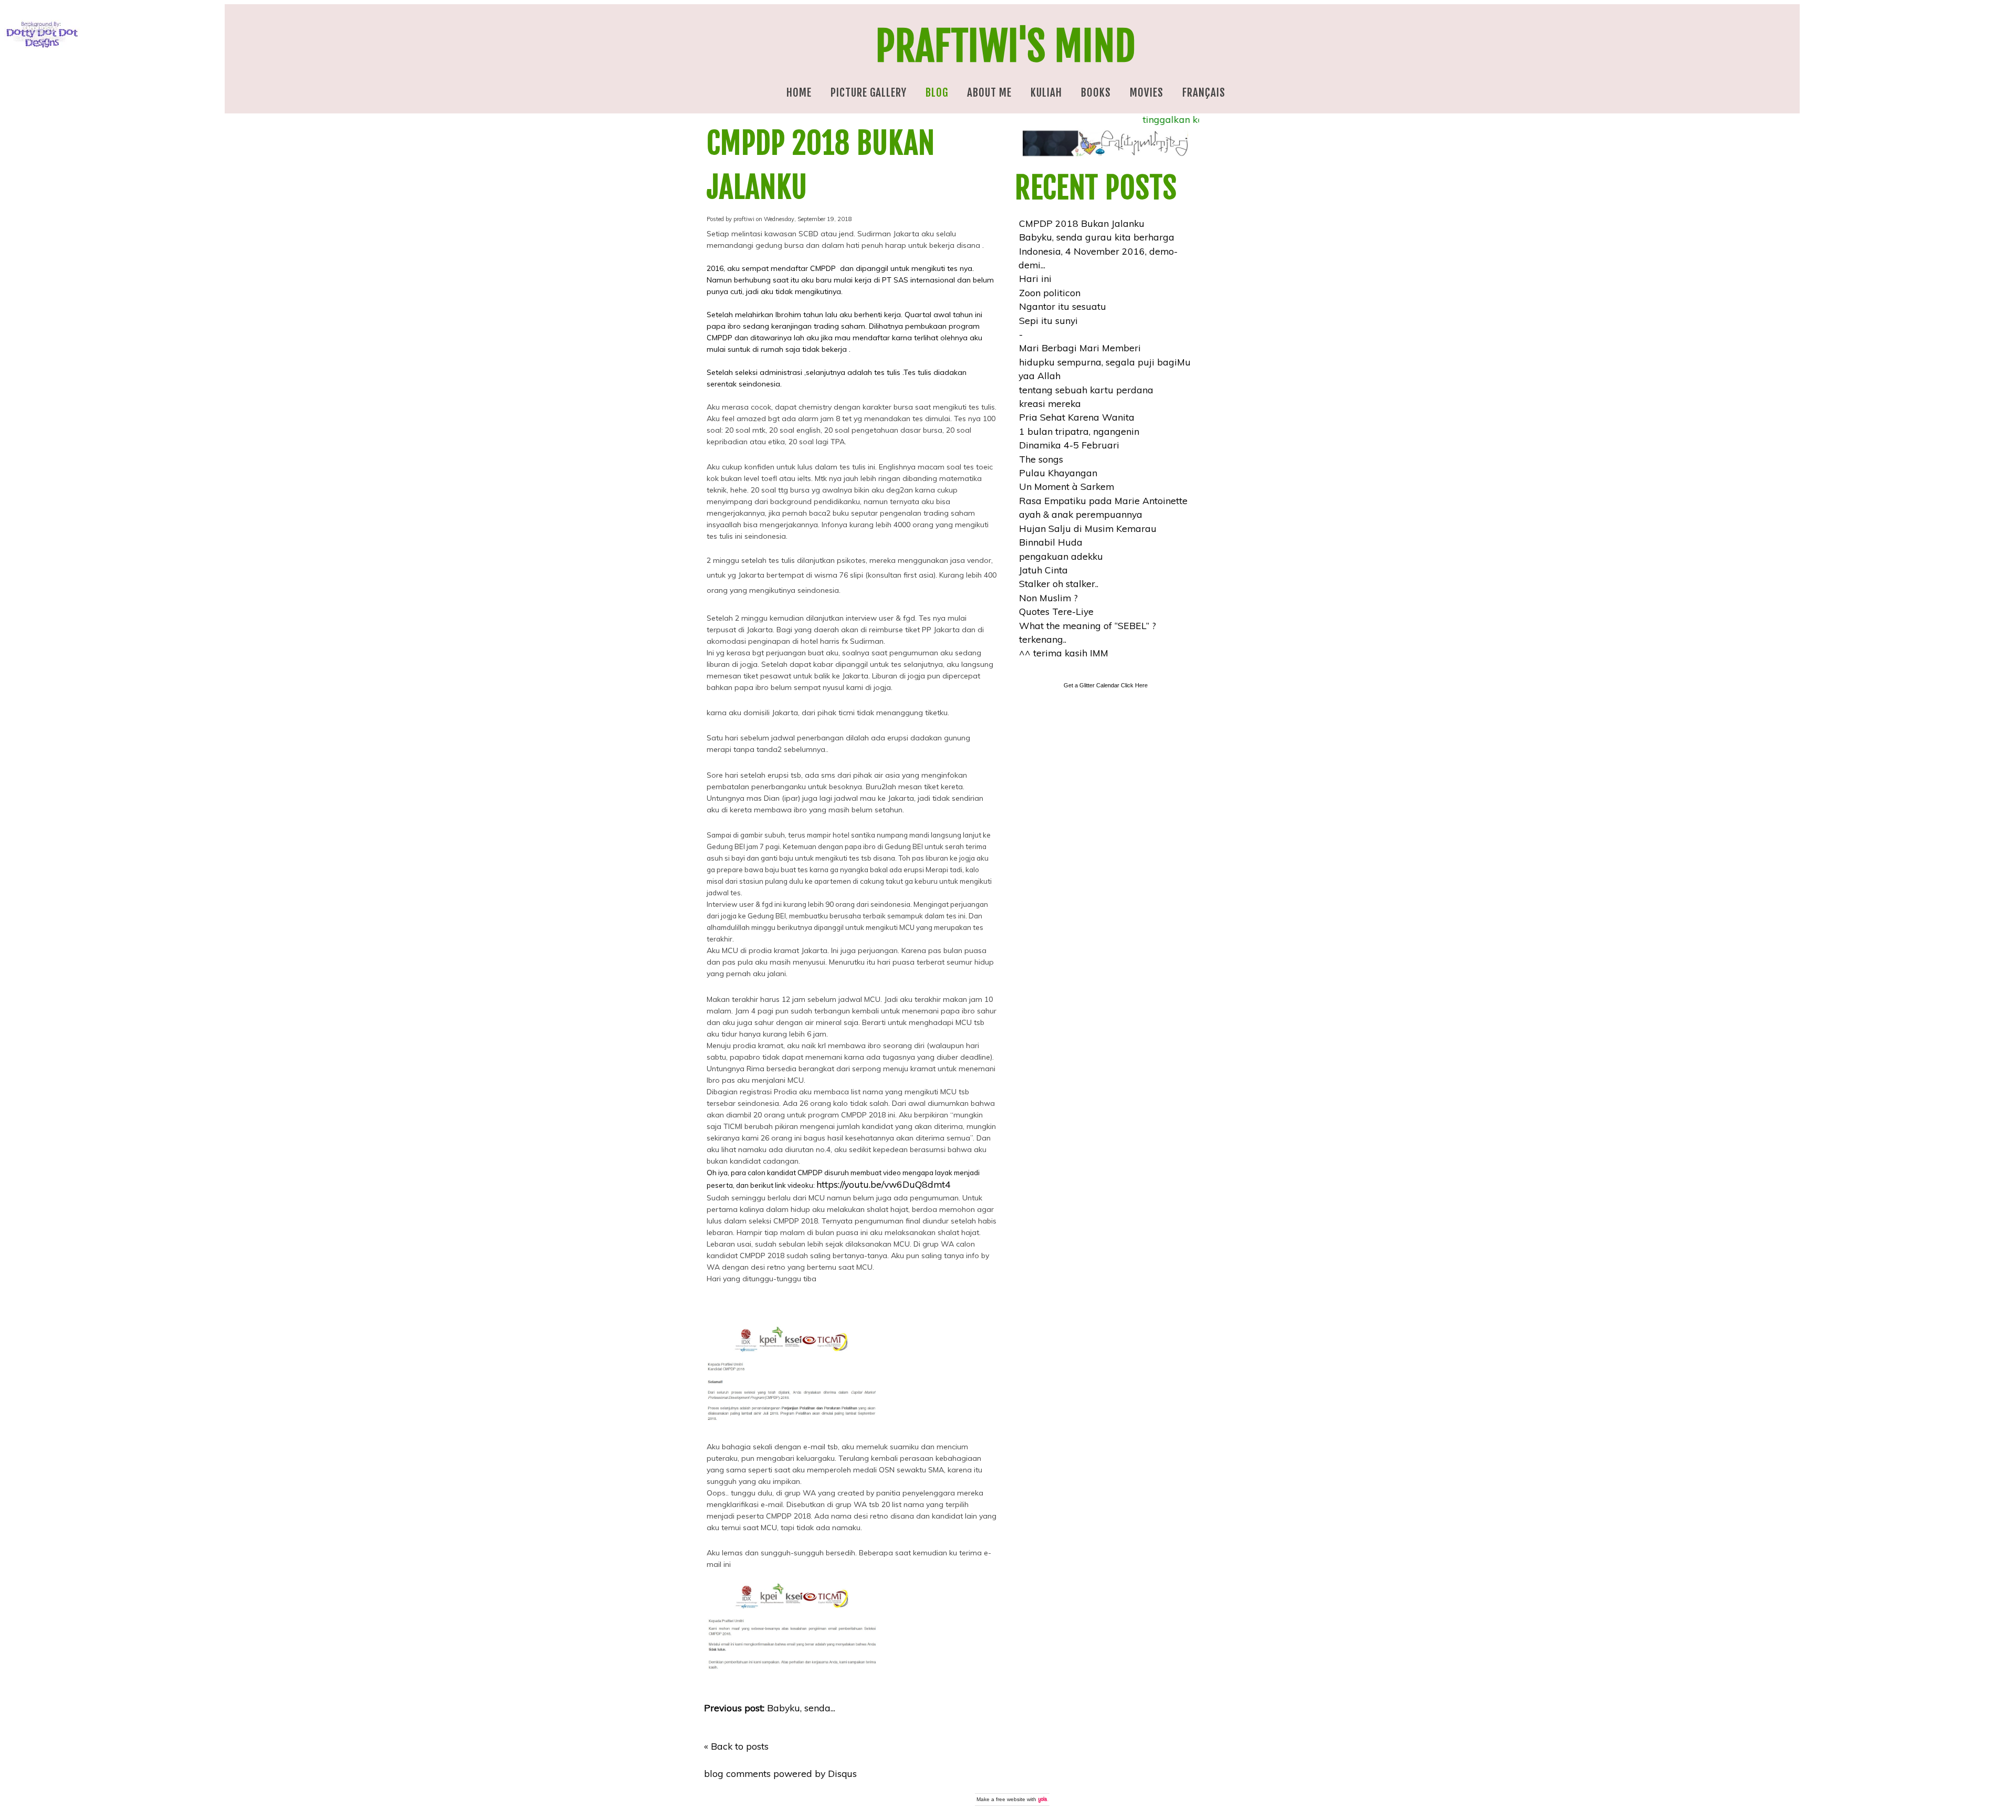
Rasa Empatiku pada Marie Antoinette (1103, 500)
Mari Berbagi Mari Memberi (1080, 348)
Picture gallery (869, 92)
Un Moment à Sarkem (1067, 486)
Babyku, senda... (770, 1708)
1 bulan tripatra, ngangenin (1079, 431)
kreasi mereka (1050, 403)
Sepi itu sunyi (1048, 320)
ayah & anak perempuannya (1081, 514)
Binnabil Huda (1051, 542)
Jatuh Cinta (1043, 570)
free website (1011, 1799)
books (1096, 92)
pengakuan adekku (1061, 556)
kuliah (1046, 92)
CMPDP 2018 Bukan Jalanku (1082, 223)
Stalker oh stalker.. (1059, 583)
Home (799, 92)
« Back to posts (736, 1746)
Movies (1147, 92)
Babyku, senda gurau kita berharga (1097, 237)
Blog (937, 92)
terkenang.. (1043, 639)
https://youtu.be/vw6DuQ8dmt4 (884, 1184)
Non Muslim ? (1048, 598)
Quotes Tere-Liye (1056, 611)
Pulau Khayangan (1058, 473)
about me (989, 92)
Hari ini (1035, 278)
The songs (1041, 459)
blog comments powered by (780, 1773)
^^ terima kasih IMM (1064, 653)
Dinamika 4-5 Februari (1069, 445)
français (1204, 92)
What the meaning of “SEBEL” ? (1088, 625)
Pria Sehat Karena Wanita (1077, 417)
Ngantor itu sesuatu (1063, 306)
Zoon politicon (1050, 292)
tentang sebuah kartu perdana (1086, 390)
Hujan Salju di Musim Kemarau (1088, 528)
